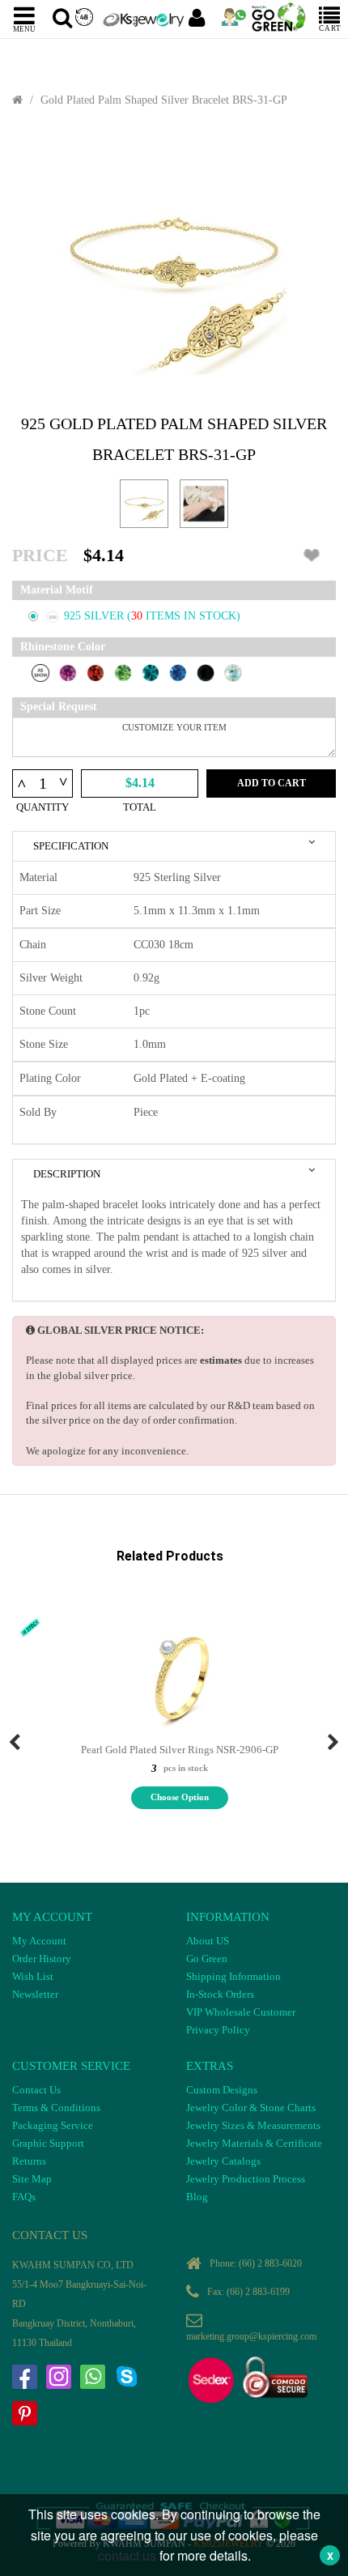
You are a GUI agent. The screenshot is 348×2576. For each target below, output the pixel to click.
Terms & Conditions (56, 2108)
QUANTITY (42, 807)
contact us (127, 2555)
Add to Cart (272, 783)
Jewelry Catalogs (223, 2161)
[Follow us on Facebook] (24, 2377)
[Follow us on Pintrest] (24, 2413)
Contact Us (36, 2090)
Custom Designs (222, 2090)
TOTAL (140, 807)
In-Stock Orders (220, 1994)
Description (67, 1174)
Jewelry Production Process (246, 2179)
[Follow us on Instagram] (58, 2377)
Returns (29, 2161)
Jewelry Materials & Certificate (254, 2143)
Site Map (32, 2179)
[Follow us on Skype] (126, 2377)
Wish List (33, 1976)
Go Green (207, 1959)
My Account (39, 1941)
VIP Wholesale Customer (241, 2012)
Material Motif (57, 590)
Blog (197, 2197)
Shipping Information (233, 1976)
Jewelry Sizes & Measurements (253, 2125)
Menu (24, 28)
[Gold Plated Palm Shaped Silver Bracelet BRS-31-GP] (174, 261)
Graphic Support (48, 2143)
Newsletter (35, 1994)
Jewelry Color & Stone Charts (251, 2108)
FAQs (24, 2197)
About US (208, 1941)
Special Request (59, 707)
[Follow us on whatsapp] (92, 2377)
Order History (42, 1959)
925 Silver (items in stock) (152, 616)
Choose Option (180, 1797)
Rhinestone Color (63, 647)
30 (138, 616)
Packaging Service (53, 2125)
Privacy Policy (218, 2030)
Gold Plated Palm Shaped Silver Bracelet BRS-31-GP (164, 100)
